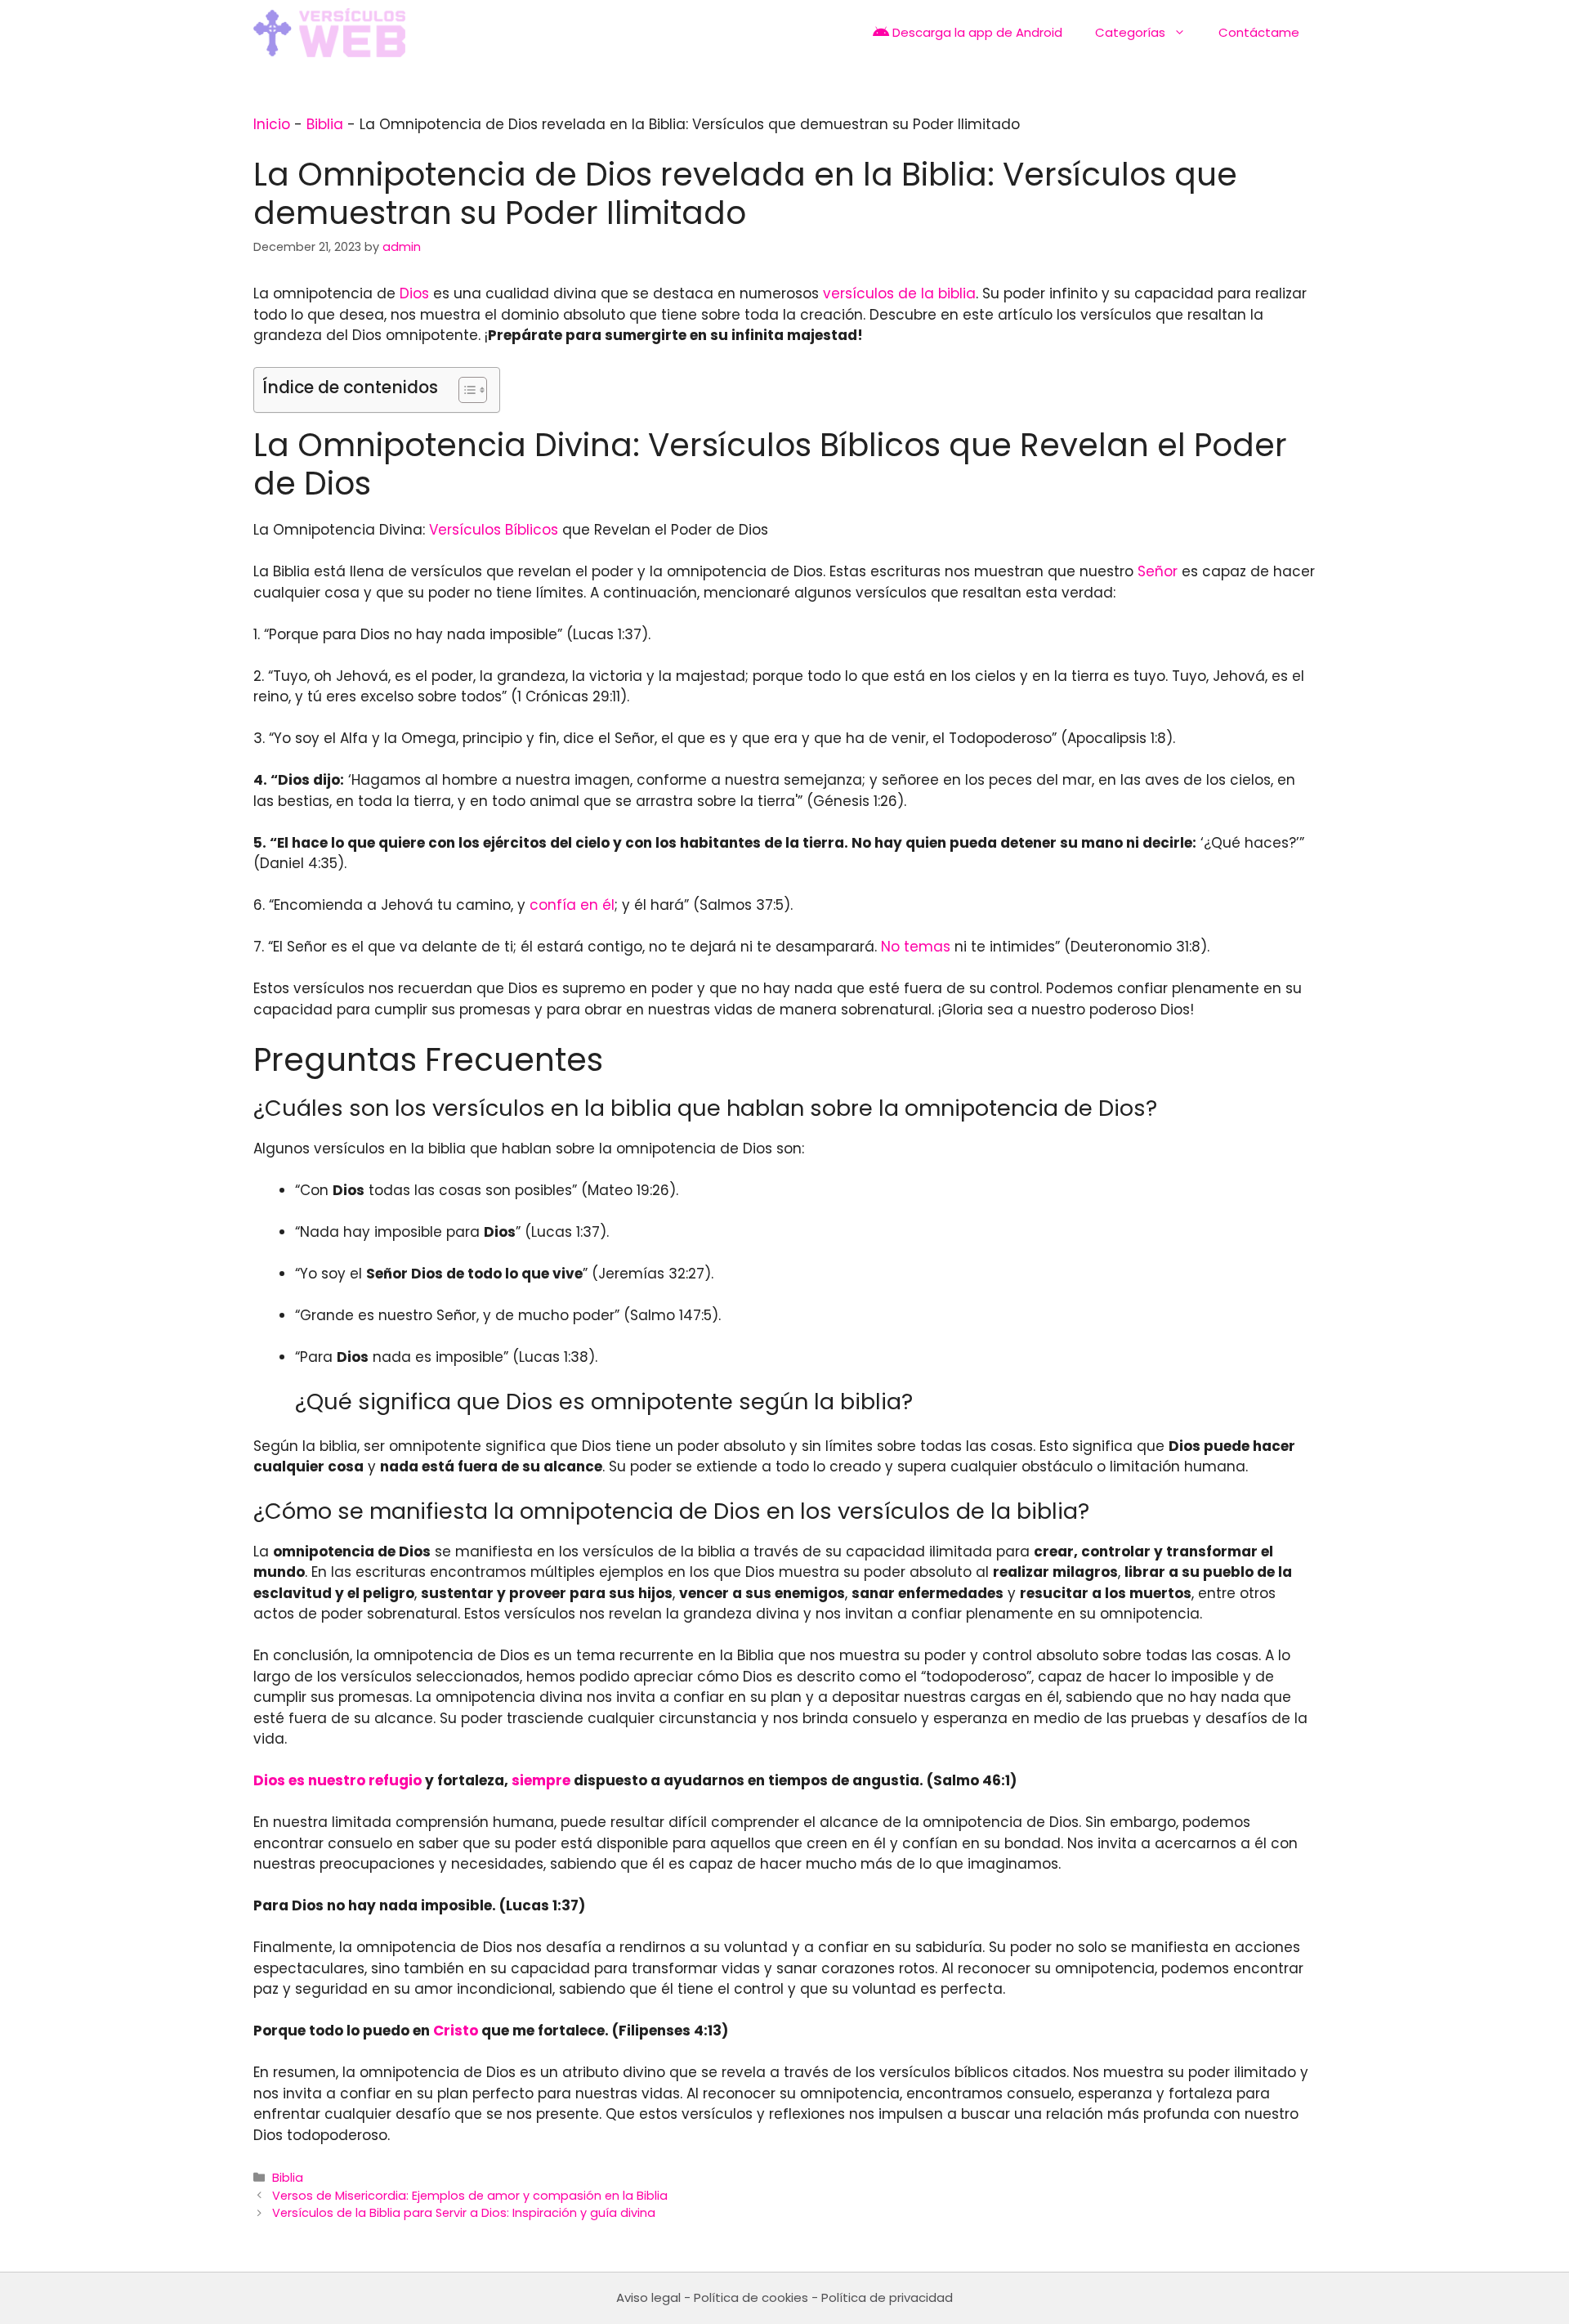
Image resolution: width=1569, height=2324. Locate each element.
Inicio (272, 124)
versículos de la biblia (899, 293)
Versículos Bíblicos (494, 530)
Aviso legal (648, 2297)
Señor (1158, 571)
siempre (541, 1780)
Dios (414, 293)
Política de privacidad (887, 2297)
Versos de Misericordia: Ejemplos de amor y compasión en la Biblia (470, 2196)
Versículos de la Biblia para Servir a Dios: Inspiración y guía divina (464, 2213)
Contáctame (1259, 32)
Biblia (325, 124)
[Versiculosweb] (329, 33)
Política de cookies (751, 2297)
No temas (916, 947)
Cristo (456, 2031)
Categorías (1130, 32)
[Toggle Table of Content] (465, 390)
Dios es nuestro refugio (337, 1780)
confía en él (572, 905)
